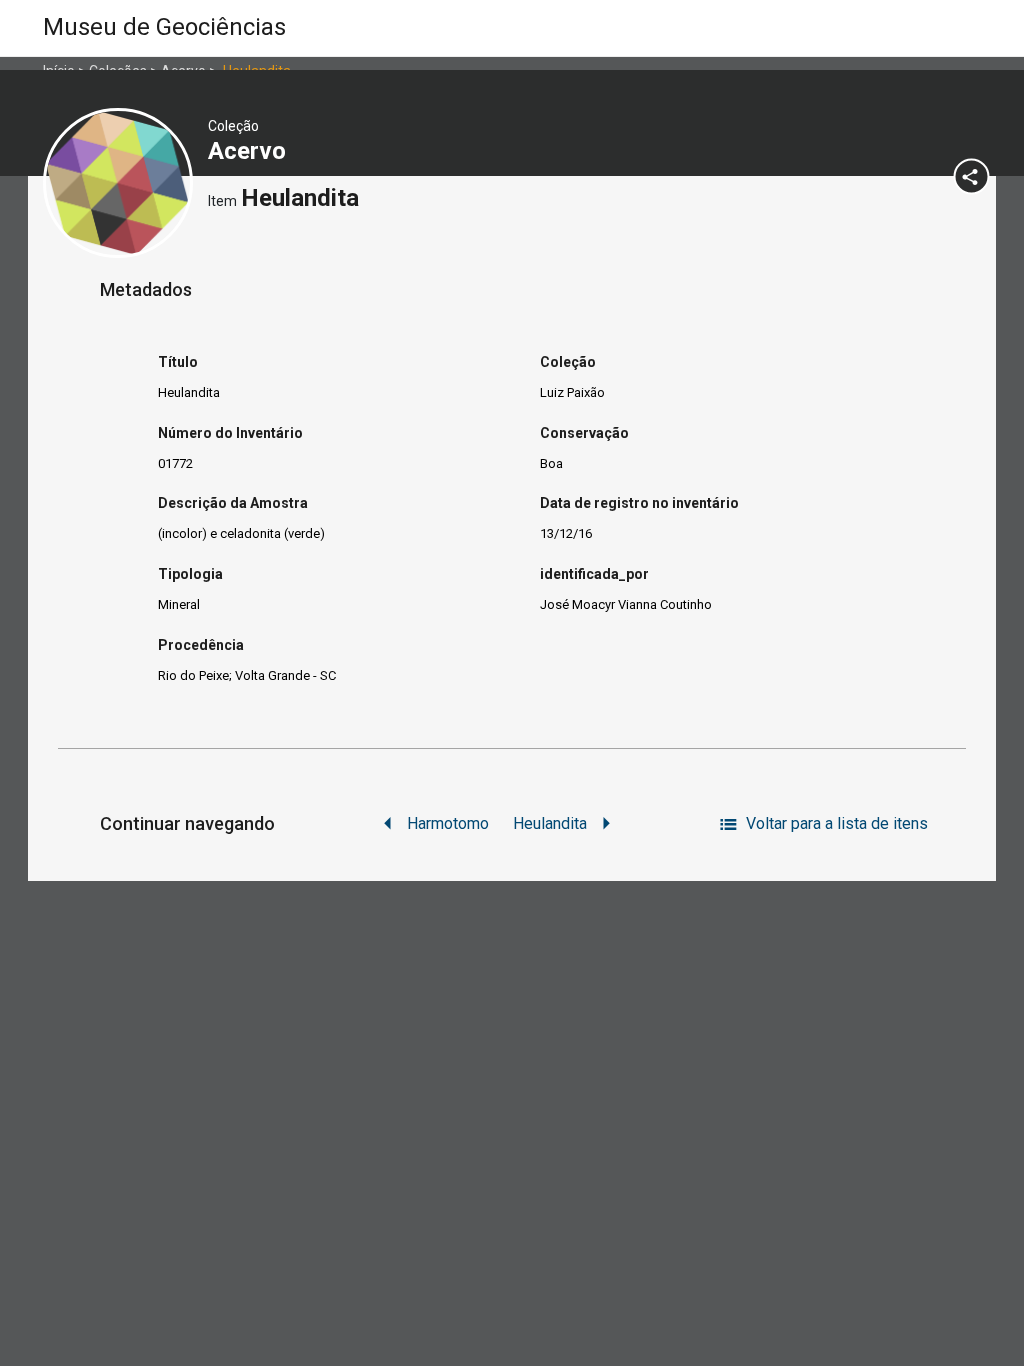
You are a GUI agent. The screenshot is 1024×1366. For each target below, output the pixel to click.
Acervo (250, 151)
